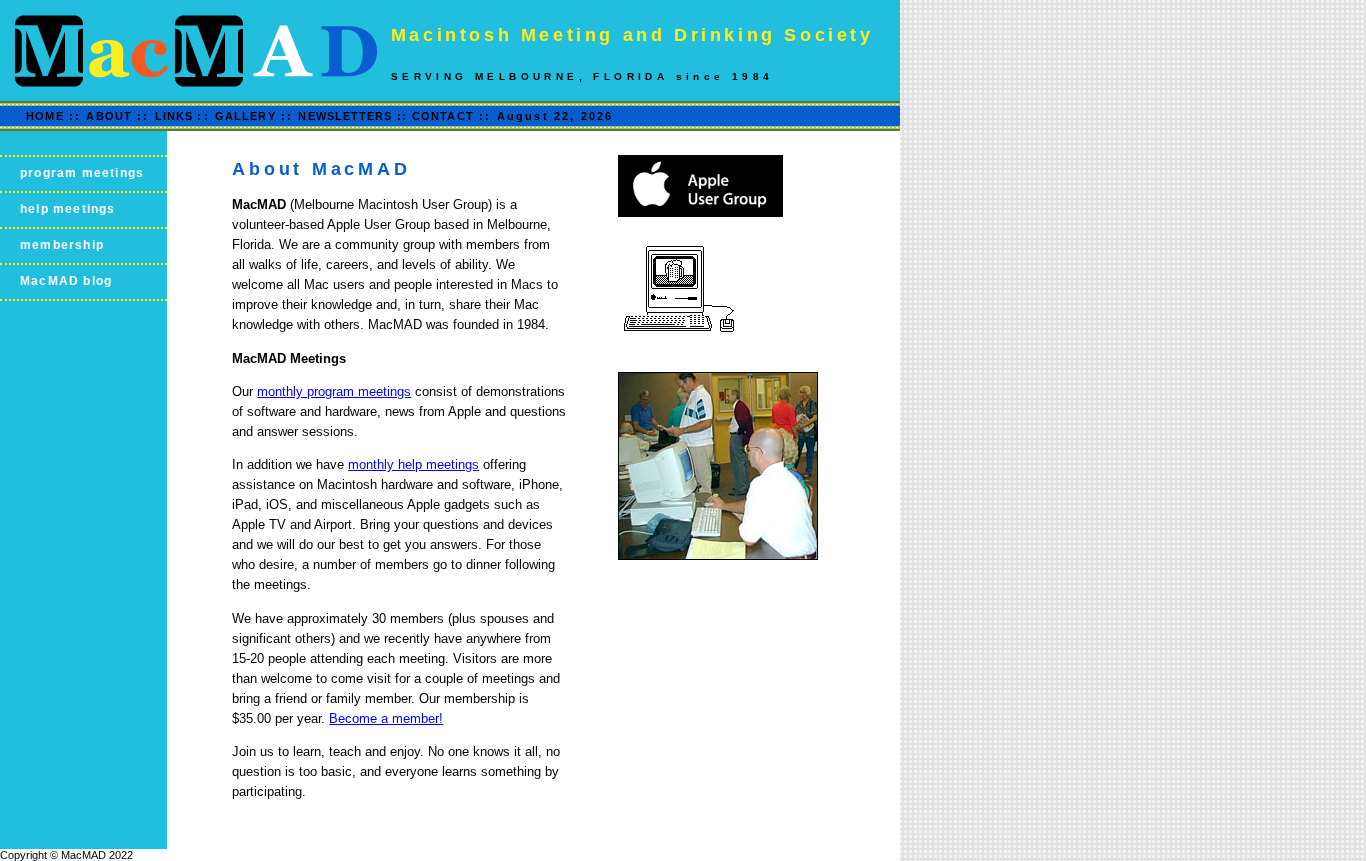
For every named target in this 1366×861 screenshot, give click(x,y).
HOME (44, 116)
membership (62, 245)
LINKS (176, 116)
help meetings (68, 209)
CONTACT (443, 116)
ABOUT (109, 116)
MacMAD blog (66, 281)
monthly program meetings (334, 391)
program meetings (82, 173)
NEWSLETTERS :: (352, 116)
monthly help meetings (413, 464)
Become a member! (386, 718)
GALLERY (245, 116)
